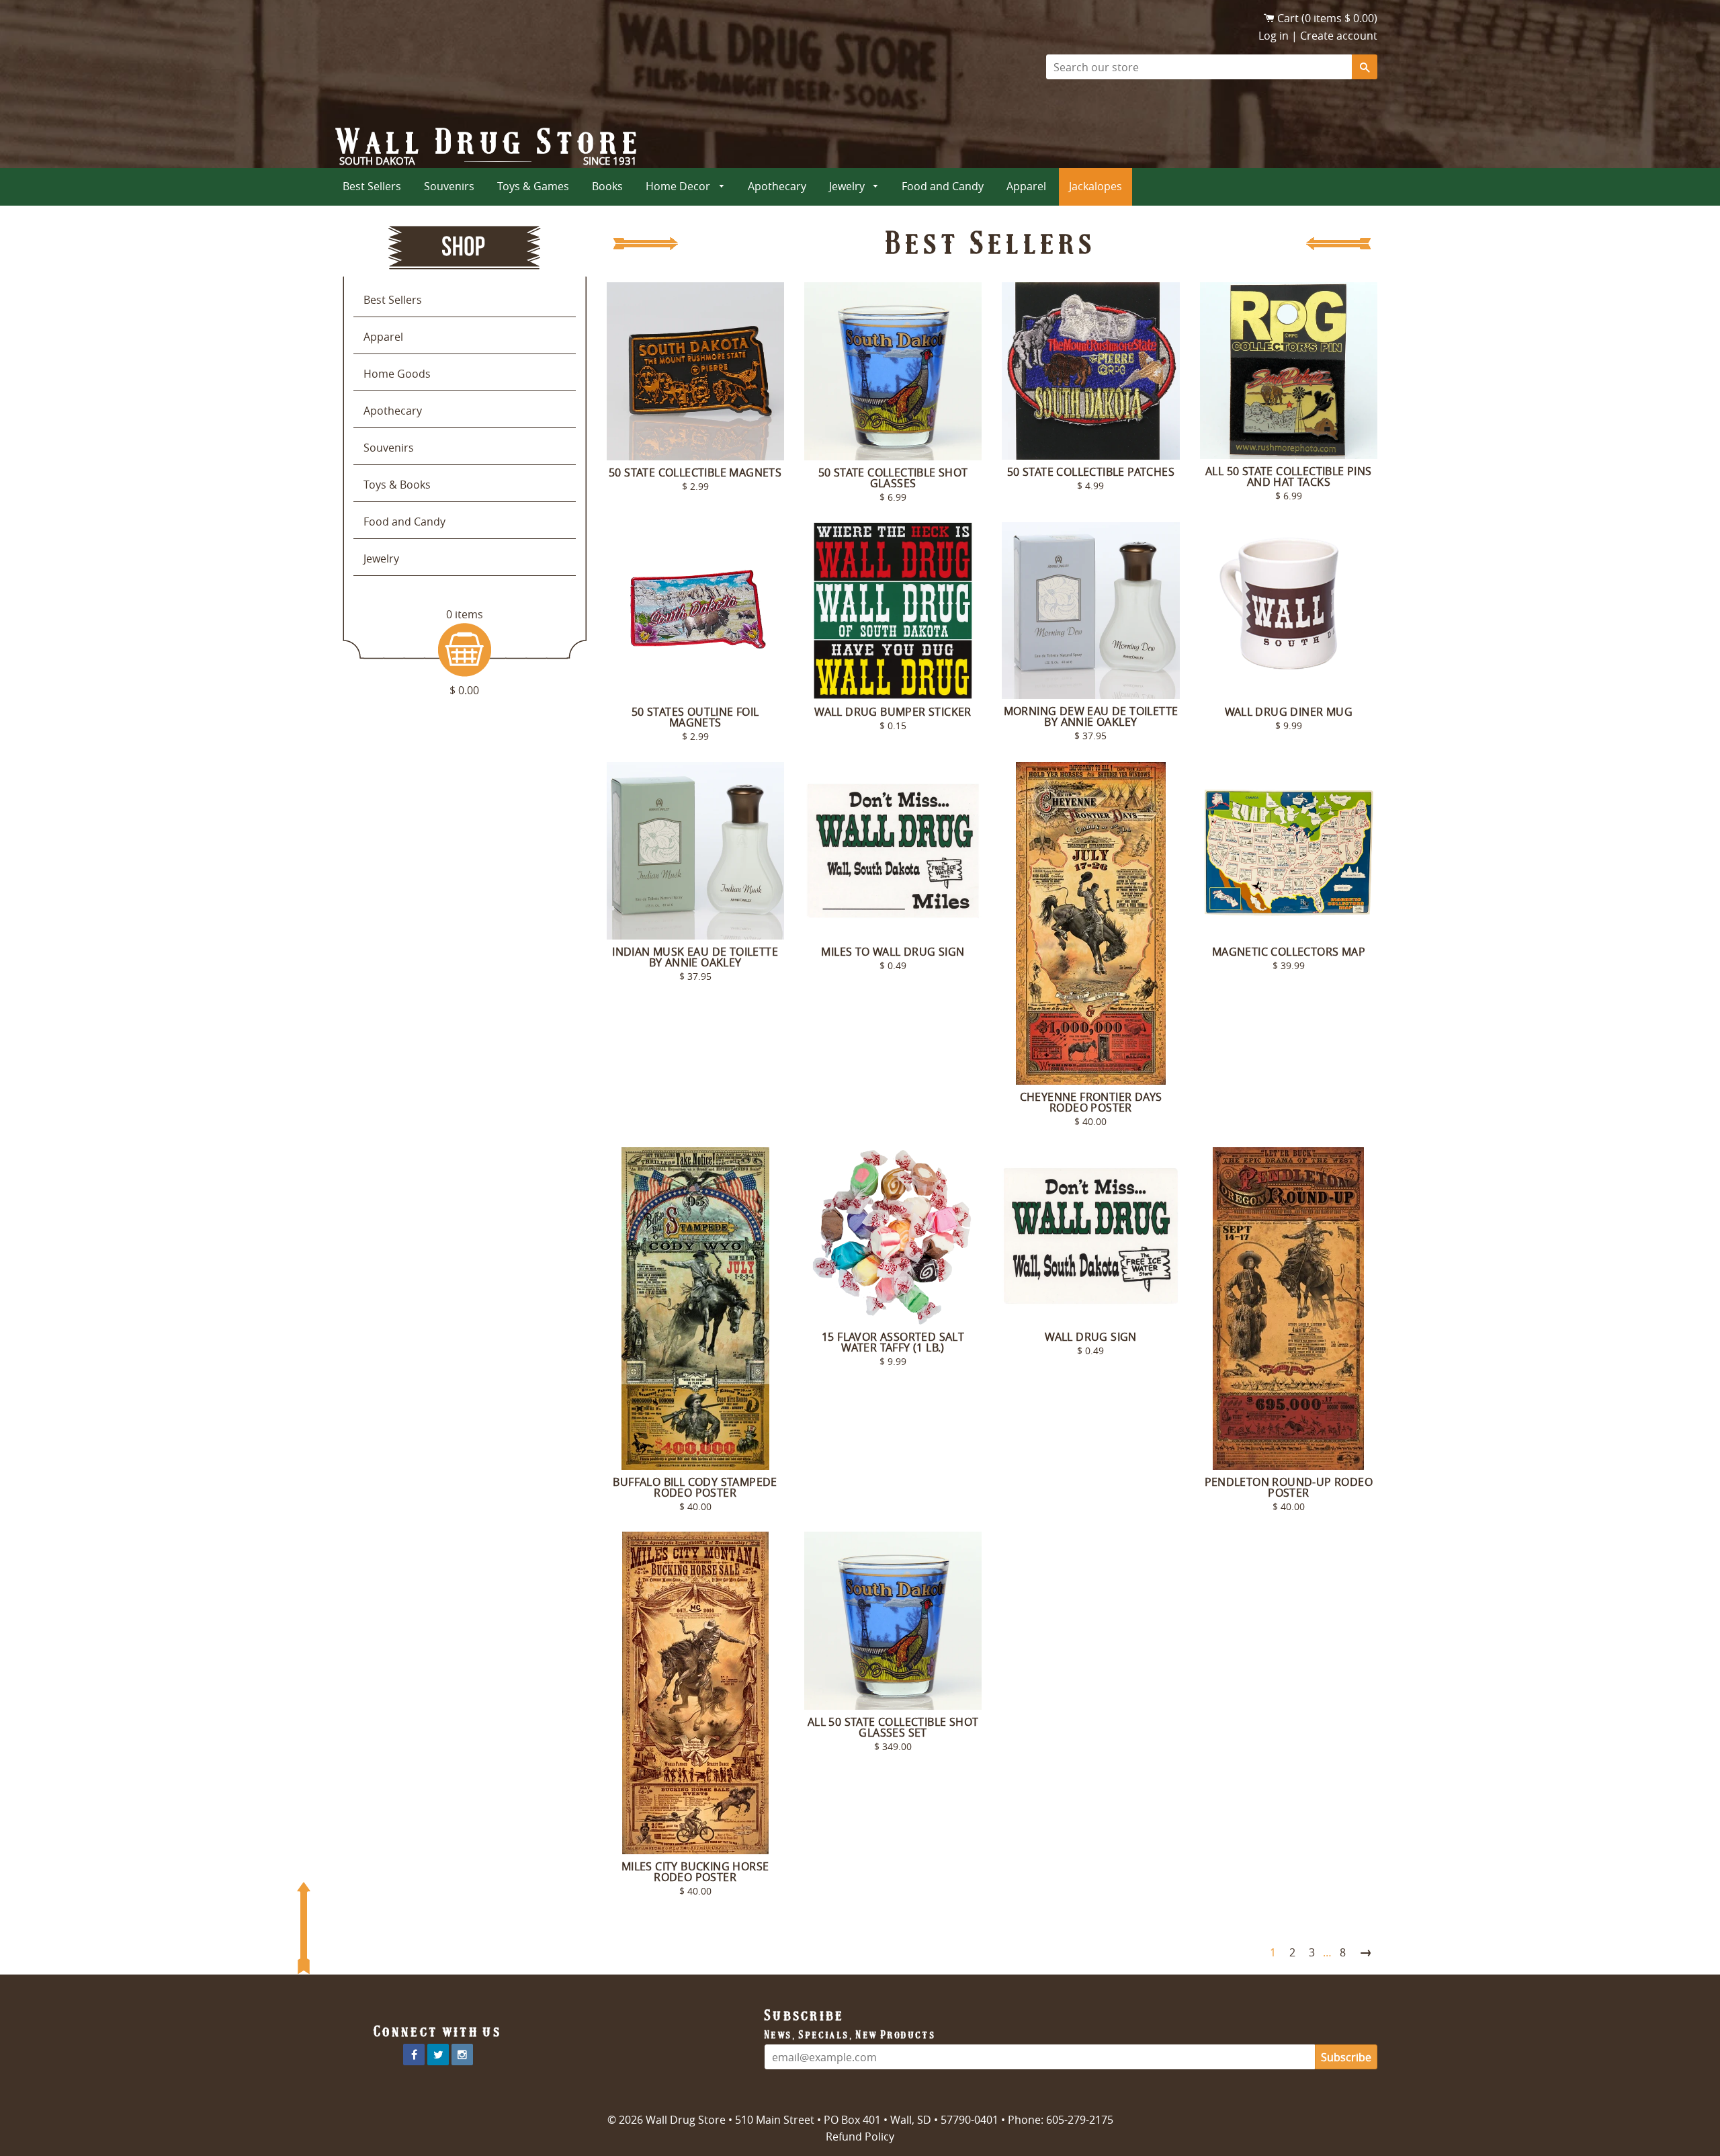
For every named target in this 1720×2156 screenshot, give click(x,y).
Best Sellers (372, 186)
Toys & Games (533, 186)
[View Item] (695, 371)
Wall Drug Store (490, 142)
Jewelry (848, 186)
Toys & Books (397, 485)
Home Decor (679, 186)
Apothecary (777, 186)
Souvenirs (449, 186)
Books (607, 186)
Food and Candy (943, 186)
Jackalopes (1095, 186)
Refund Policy (860, 2137)
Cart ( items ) (1327, 18)
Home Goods (397, 374)
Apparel (1026, 186)
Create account (1339, 36)
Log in (1274, 36)
